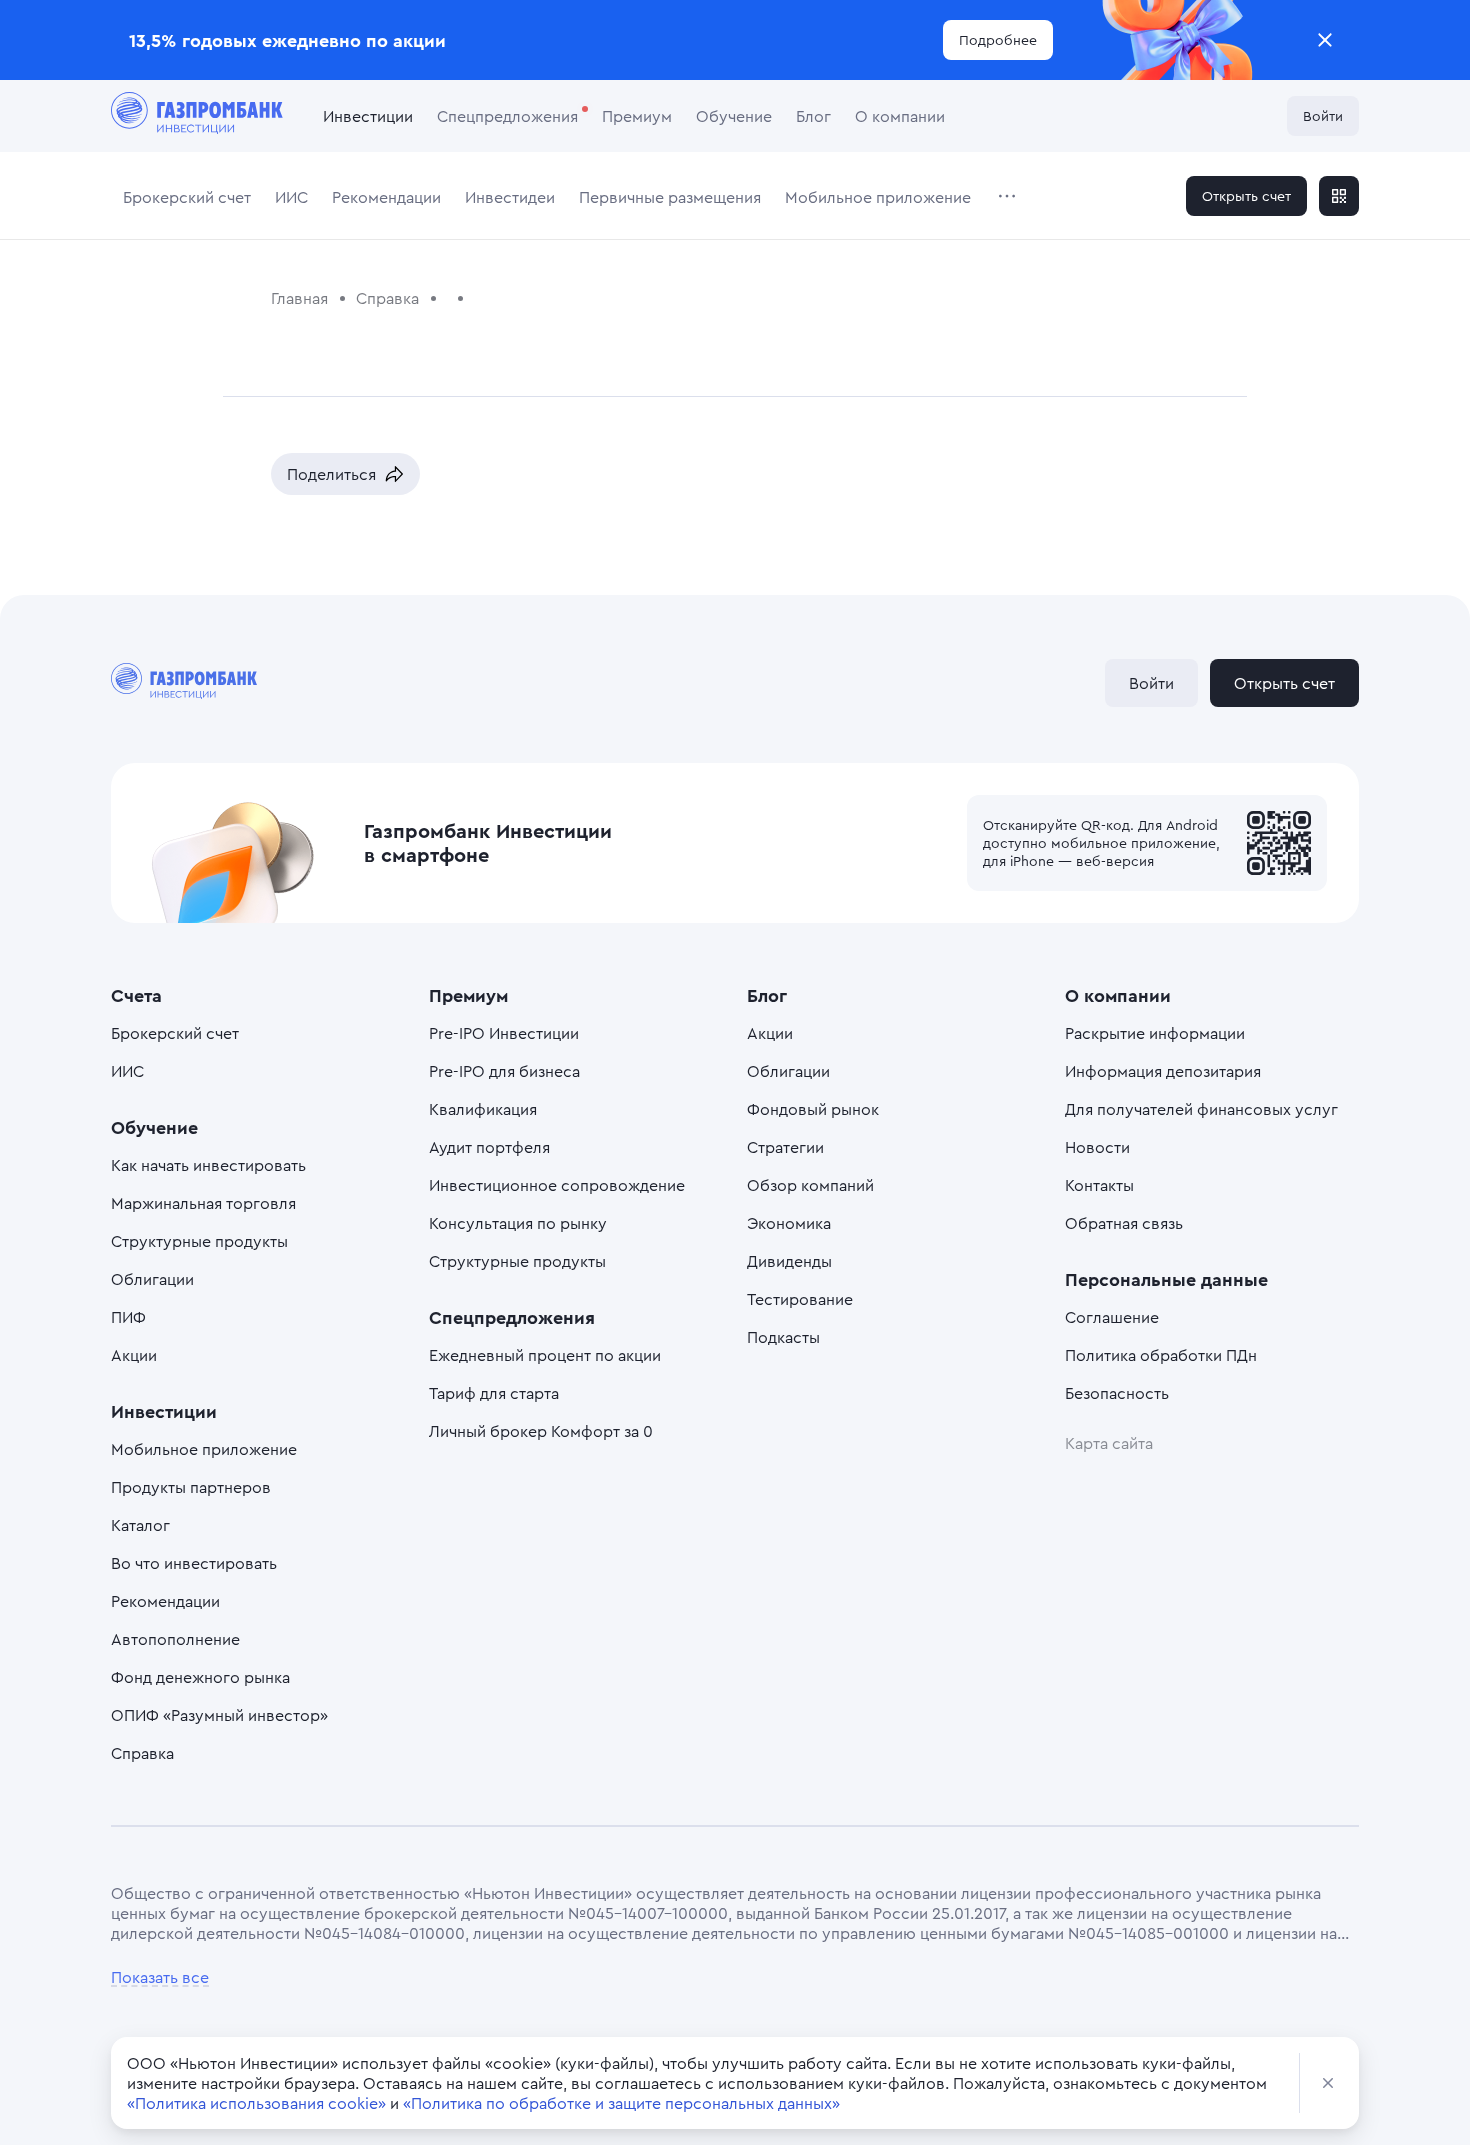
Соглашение (1112, 1317)
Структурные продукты (199, 1241)
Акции (134, 1355)
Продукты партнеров (191, 1487)
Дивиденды (789, 1261)
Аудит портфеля (489, 1147)
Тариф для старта (494, 1393)
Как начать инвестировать (208, 1165)
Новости (1097, 1147)
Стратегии (785, 1147)
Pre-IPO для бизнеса (504, 1071)
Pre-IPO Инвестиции (504, 1033)
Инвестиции (368, 116)
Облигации (152, 1279)
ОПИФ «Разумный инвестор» (219, 1715)
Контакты (1099, 1185)
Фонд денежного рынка (200, 1677)
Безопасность (1117, 1393)
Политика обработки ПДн (1161, 1355)
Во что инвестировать (194, 1563)
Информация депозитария (1163, 1071)
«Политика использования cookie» (256, 2103)
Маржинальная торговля (203, 1203)
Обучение (734, 116)
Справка (142, 1753)
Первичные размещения (670, 197)
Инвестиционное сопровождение (557, 1185)
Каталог (140, 1525)
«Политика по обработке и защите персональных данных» (621, 2103)
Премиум (637, 116)
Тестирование (800, 1299)
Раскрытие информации (1155, 1033)
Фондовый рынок (813, 1109)
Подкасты (783, 1337)
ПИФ (128, 1317)
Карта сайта (1109, 1443)
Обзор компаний (810, 1185)
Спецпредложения (507, 116)
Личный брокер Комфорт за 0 (541, 1431)
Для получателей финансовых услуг (1201, 1109)
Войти (1323, 115)
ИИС (291, 197)
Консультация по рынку (518, 1223)
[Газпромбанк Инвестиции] (197, 116)
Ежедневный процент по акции (545, 1355)
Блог (813, 116)
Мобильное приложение (878, 197)
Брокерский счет (187, 197)
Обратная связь (1124, 1223)
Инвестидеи (510, 197)
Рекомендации (386, 197)
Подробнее (998, 39)
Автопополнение (175, 1639)
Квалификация (483, 1109)
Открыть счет (1246, 195)
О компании (900, 116)
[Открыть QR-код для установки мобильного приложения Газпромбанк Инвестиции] (1339, 196)
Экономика (789, 1223)
